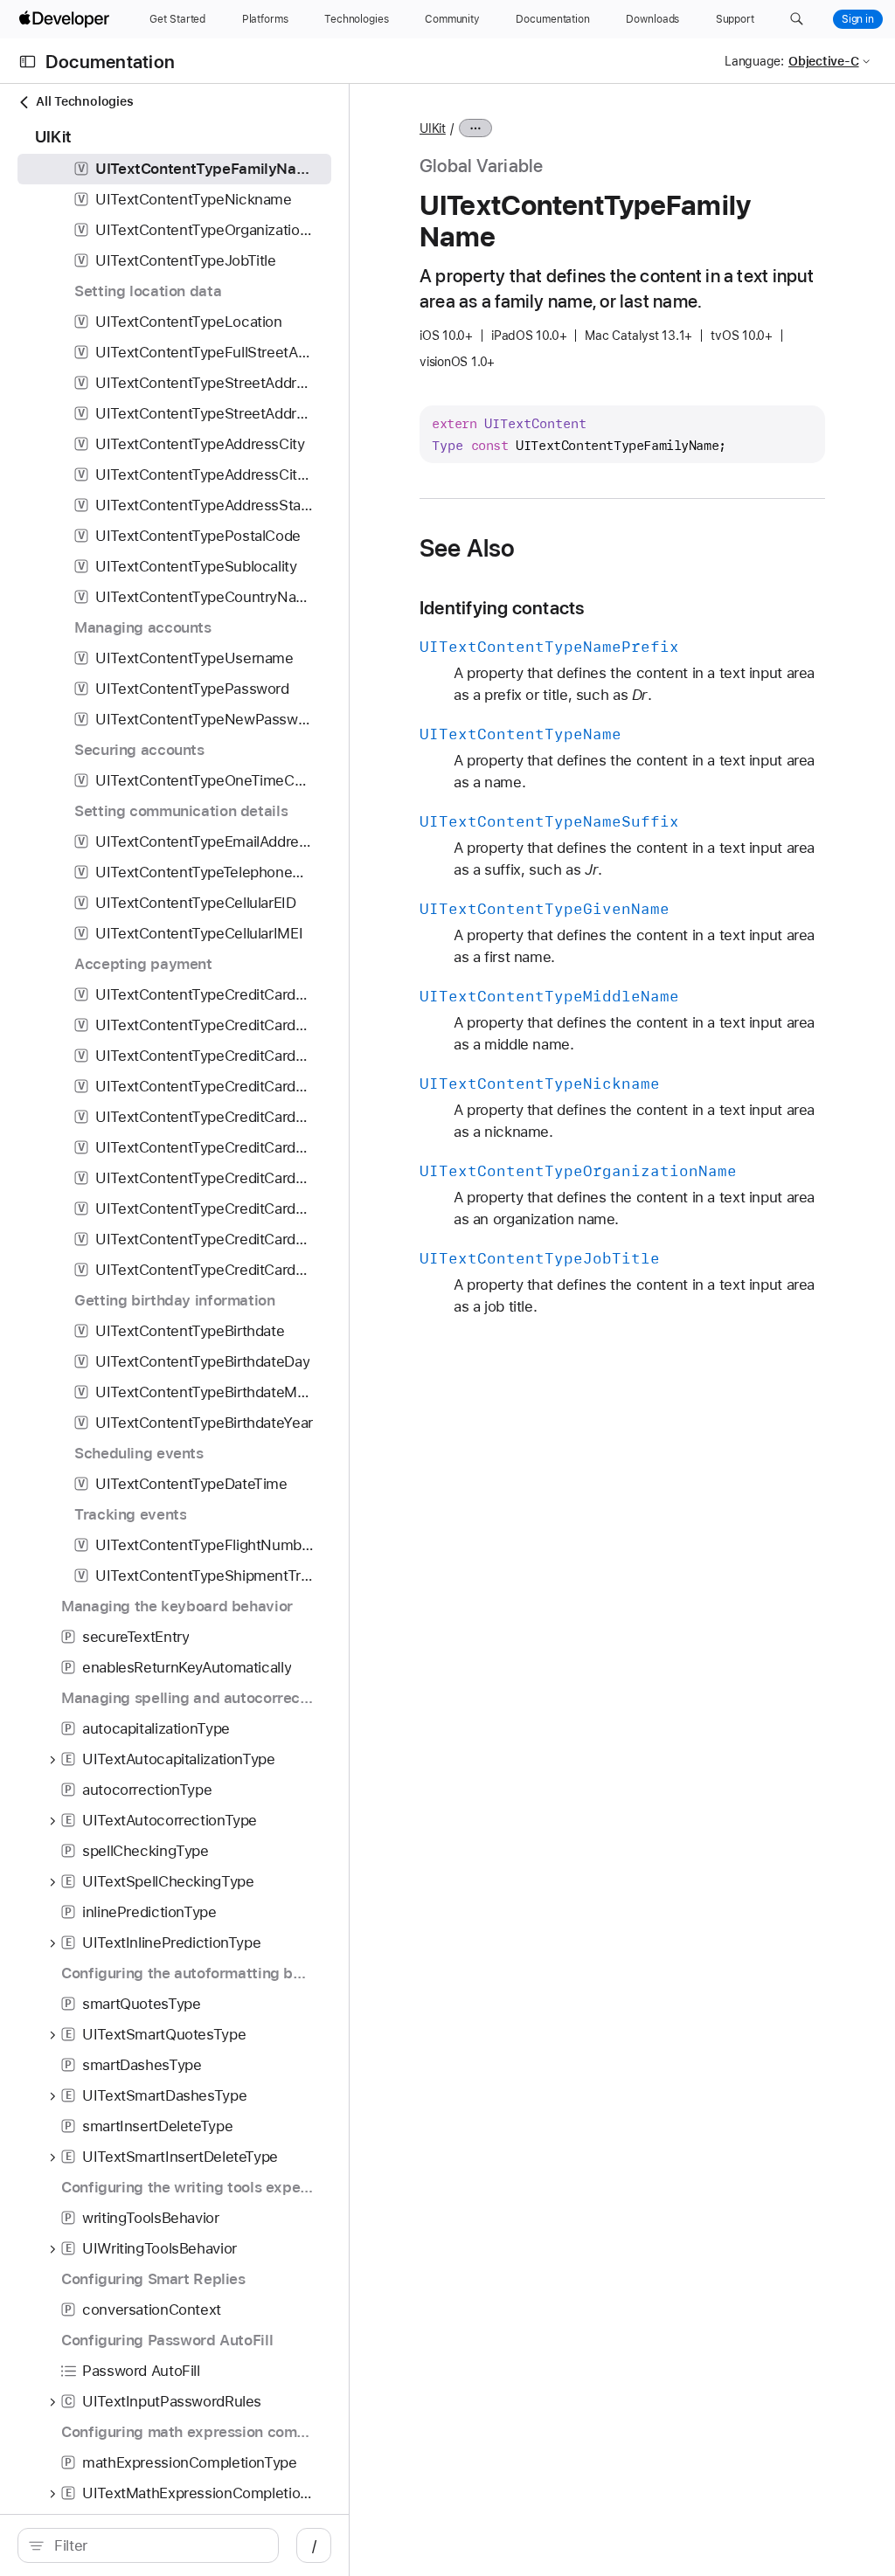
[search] (148, 2545)
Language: (754, 61)
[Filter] (157, 2545)
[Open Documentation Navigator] (28, 62)
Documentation (110, 62)
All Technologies (84, 101)
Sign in (858, 19)
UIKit (433, 128)
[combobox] (157, 2545)
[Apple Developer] (66, 19)
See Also (468, 548)
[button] (797, 19)
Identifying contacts (502, 608)
